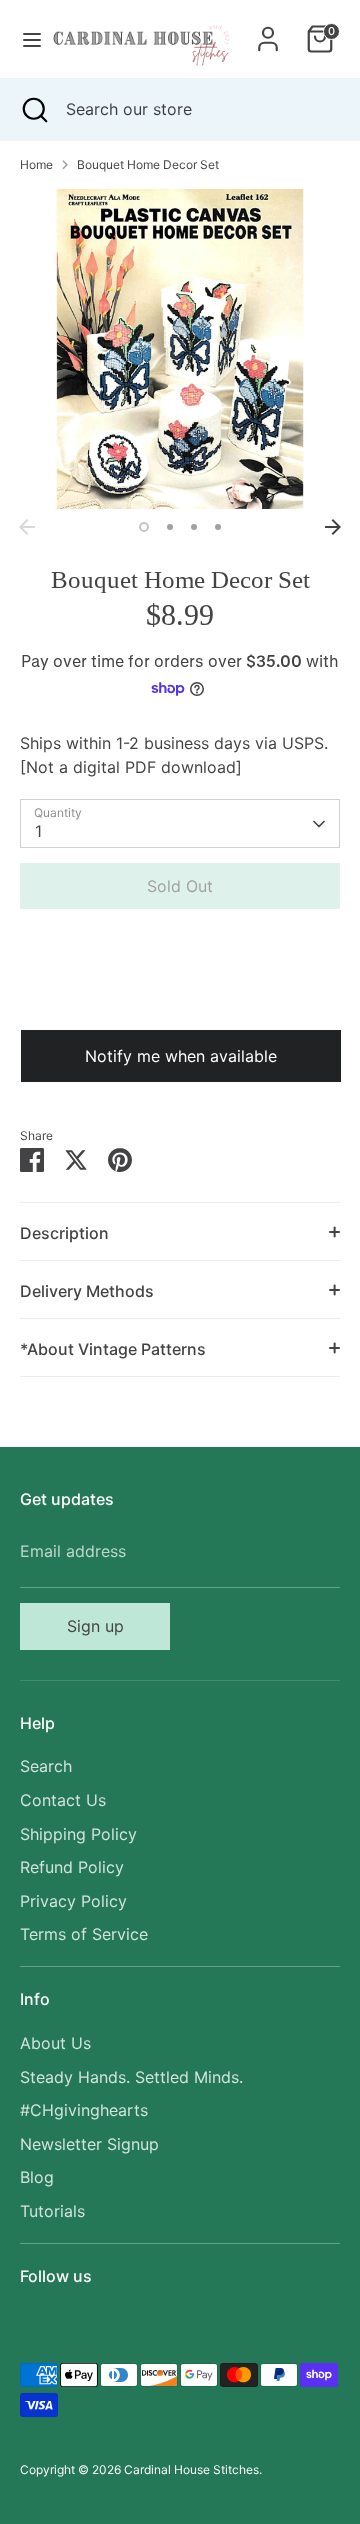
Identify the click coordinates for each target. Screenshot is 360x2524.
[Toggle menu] (24, 39)
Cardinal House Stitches (191, 2469)
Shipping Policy (78, 1834)
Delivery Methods (87, 1291)
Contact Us (63, 1800)
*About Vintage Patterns (113, 1349)
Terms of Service (84, 1934)
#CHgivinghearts (84, 2110)
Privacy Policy (73, 1901)
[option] (180, 349)
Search (46, 1766)
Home (36, 164)
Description (64, 1233)
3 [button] (194, 527)
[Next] (333, 527)
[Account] (268, 31)
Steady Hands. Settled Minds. (131, 2077)
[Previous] (27, 527)
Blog (37, 2177)
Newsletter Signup (89, 2144)
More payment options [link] (180, 995)
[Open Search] (33, 109)
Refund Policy (72, 1867)
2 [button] (170, 527)
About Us (55, 2043)
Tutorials (52, 2211)
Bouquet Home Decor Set (148, 164)
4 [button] (218, 527)
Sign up (95, 1626)
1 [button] (144, 527)
